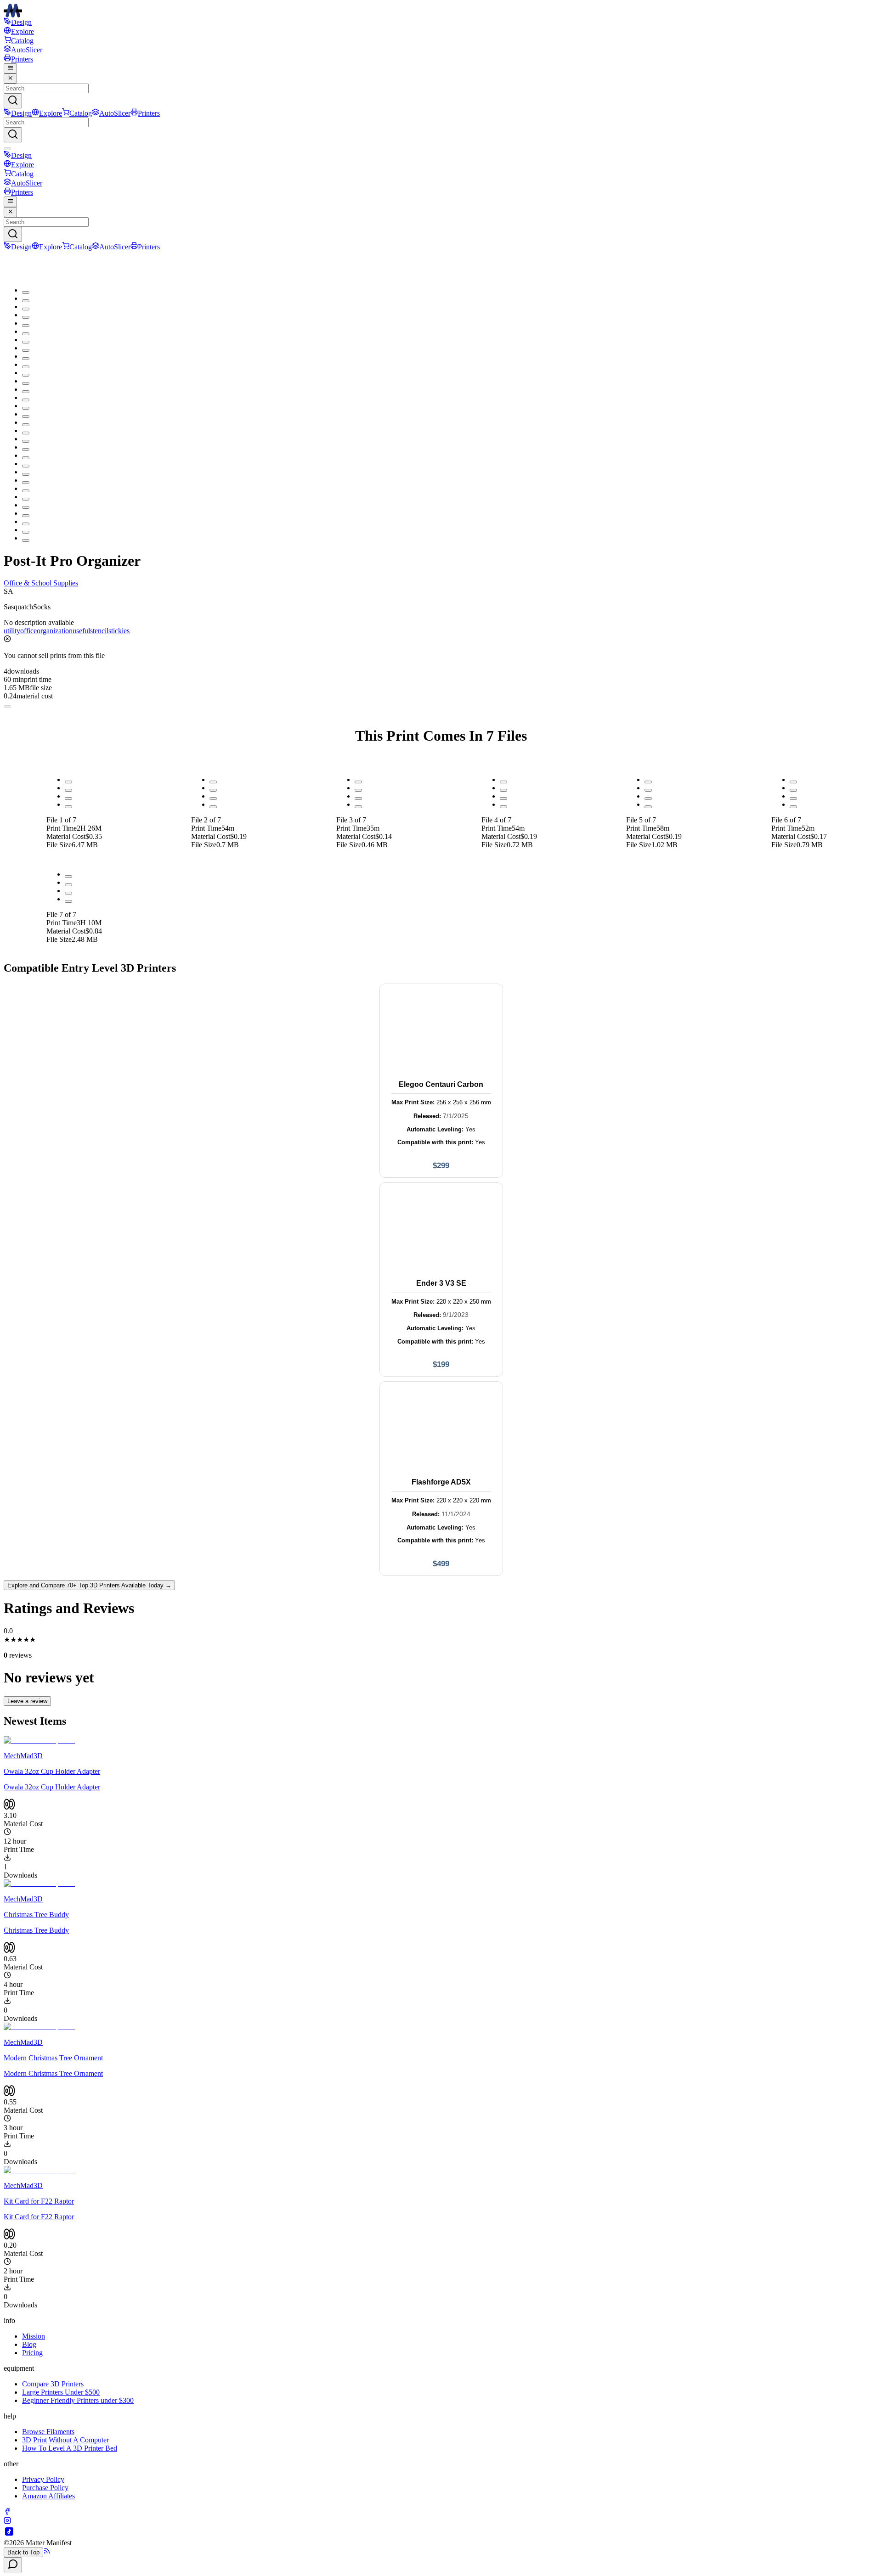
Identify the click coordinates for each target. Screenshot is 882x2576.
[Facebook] (7, 2512)
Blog (29, 2344)
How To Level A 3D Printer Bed (70, 2448)
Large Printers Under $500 (61, 2392)
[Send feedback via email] (13, 2565)
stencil (99, 631)
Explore (23, 31)
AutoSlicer (27, 50)
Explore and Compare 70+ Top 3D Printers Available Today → (89, 1585)
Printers (22, 59)
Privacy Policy (43, 2479)
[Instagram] (7, 2522)
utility (12, 631)
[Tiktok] (9, 2534)
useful (81, 631)
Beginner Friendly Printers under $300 (78, 2400)
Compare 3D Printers (53, 2384)
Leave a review (27, 1701)
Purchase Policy (45, 2488)
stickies (119, 631)
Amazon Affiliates (48, 2496)
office (28, 631)
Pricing (32, 2353)
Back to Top (23, 2552)
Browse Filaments (48, 2432)
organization (55, 631)
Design (21, 22)
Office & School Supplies (41, 583)
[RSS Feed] (47, 2552)
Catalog (22, 41)
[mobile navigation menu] (10, 68)
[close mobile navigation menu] (10, 79)
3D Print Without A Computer (65, 2440)
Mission (34, 2336)
